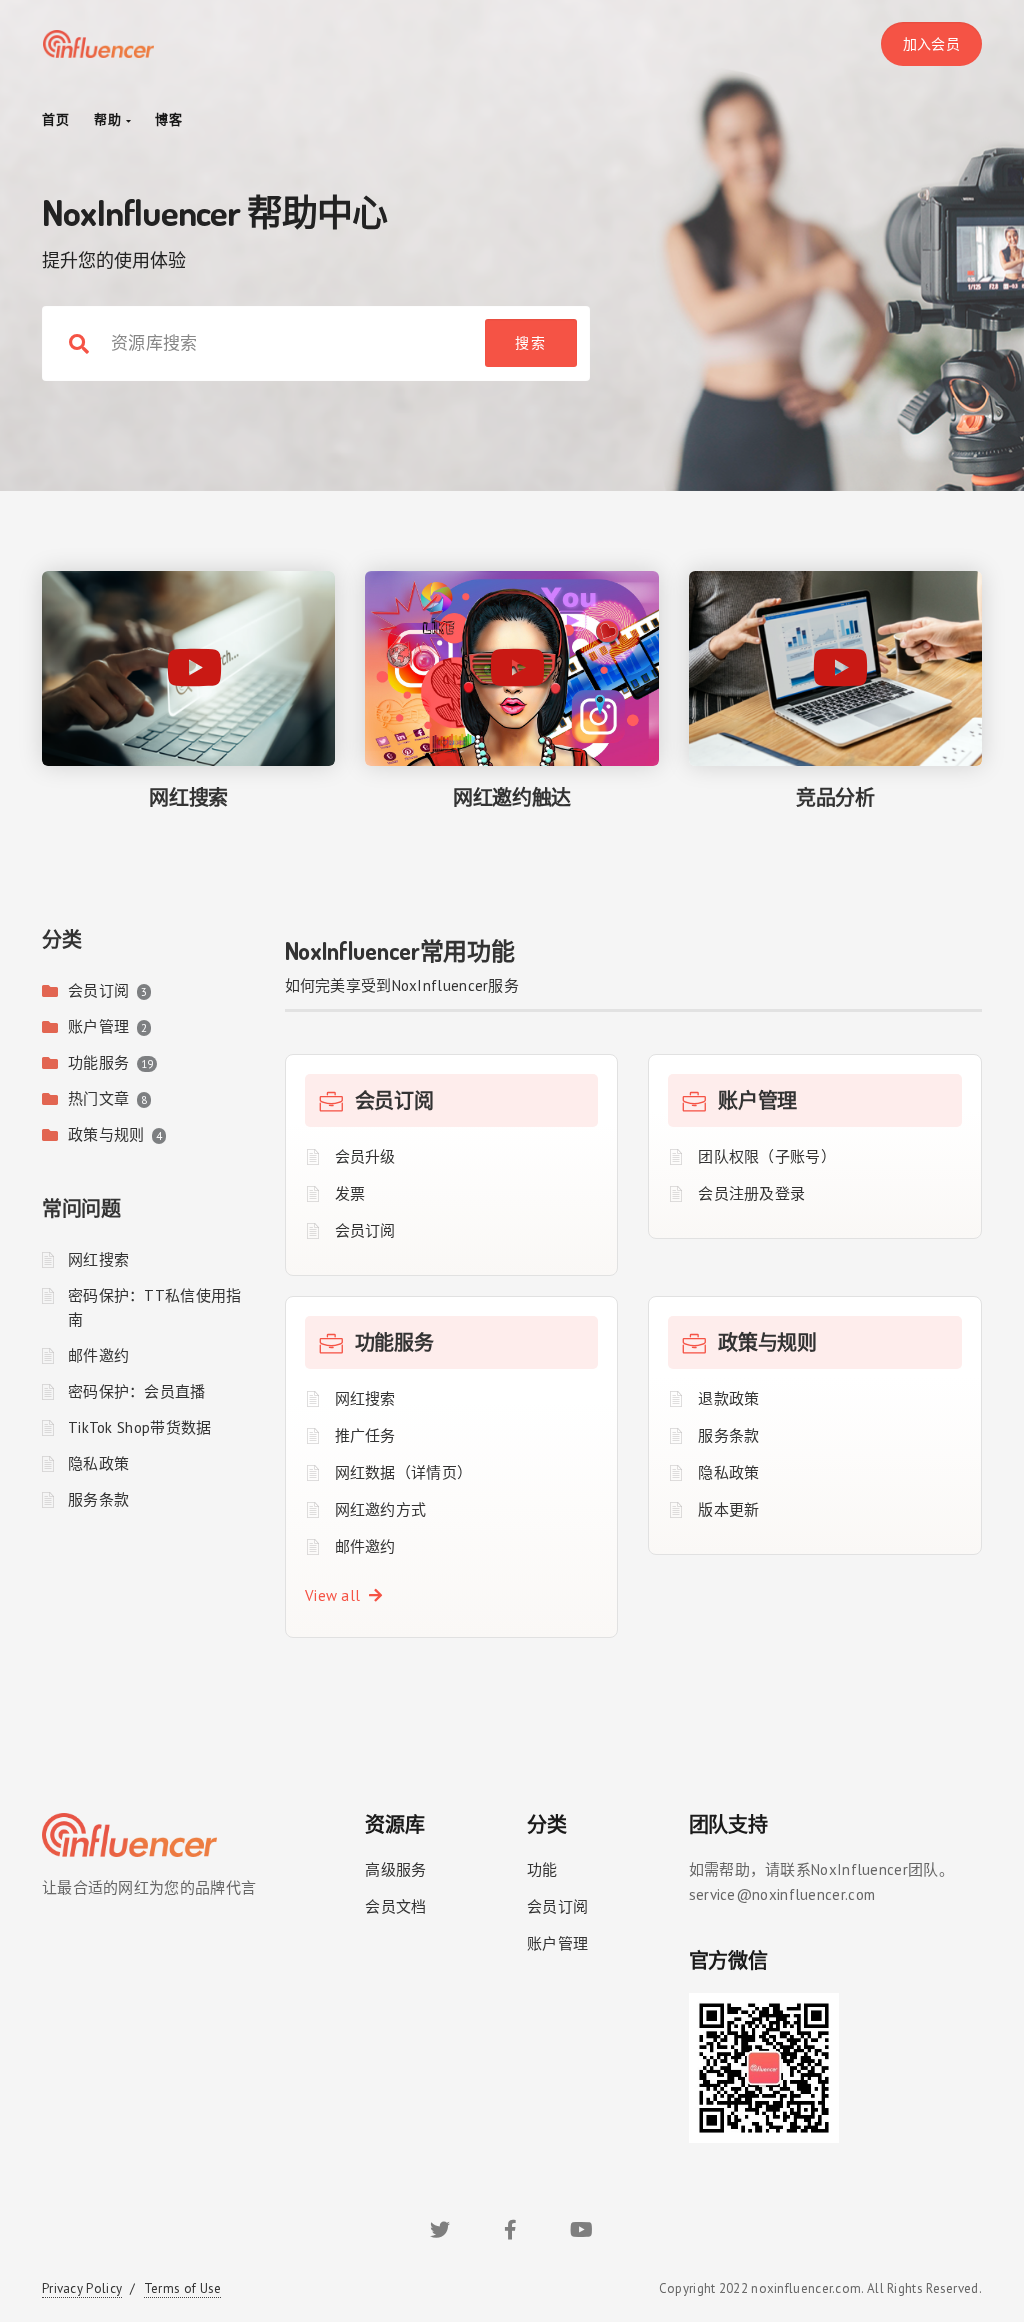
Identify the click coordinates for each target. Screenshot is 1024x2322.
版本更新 (728, 1509)
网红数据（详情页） (404, 1472)
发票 (350, 1193)
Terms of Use (183, 2288)
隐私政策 (98, 1463)
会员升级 (365, 1156)
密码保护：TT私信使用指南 (155, 1307)
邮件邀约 (98, 1355)
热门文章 (98, 1098)
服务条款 (98, 1499)
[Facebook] (510, 2232)
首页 (56, 119)
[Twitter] (440, 2232)
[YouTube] (581, 2232)
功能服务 (98, 1062)
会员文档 (395, 1906)
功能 (542, 1869)
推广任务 (365, 1435)
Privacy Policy (82, 2288)
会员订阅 (98, 990)
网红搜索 (98, 1259)
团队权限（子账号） (767, 1156)
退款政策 (728, 1398)
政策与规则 (106, 1134)
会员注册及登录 (751, 1193)
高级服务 (395, 1869)
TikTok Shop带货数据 (140, 1427)
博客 (169, 119)
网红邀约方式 (381, 1509)
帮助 (110, 119)
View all (337, 1595)
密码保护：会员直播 (137, 1391)
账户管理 (98, 1026)
